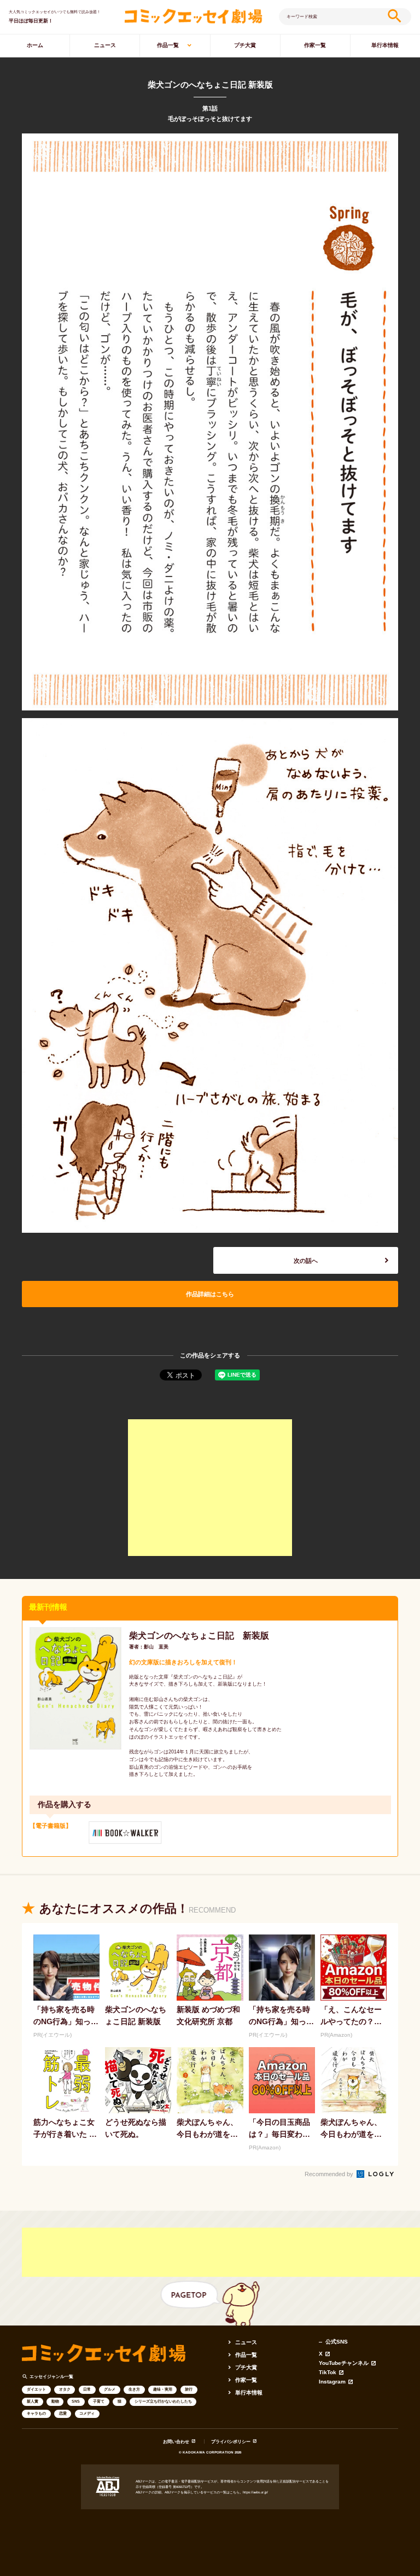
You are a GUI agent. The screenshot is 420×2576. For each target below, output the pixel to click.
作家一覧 (315, 45)
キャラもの (36, 2413)
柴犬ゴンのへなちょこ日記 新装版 (199, 1635)
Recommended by (330, 2174)
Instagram (332, 2382)
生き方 (134, 2389)
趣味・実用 (163, 2389)
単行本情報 (385, 45)
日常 (87, 2389)
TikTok (328, 2373)
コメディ (87, 2413)
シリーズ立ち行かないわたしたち (163, 2401)
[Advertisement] (210, 1488)
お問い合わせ (176, 2442)
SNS (76, 2401)
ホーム (35, 45)
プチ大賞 (245, 45)
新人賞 (33, 2401)
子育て (99, 2401)
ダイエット (36, 2389)
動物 (55, 2401)
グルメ (110, 2389)
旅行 (189, 2389)
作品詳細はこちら (210, 1294)
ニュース (105, 45)
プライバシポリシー (231, 2442)
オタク (65, 2389)
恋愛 (63, 2413)
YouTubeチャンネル (344, 2363)
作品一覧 (168, 45)
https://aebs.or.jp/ (255, 2492)
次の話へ (306, 1261)
